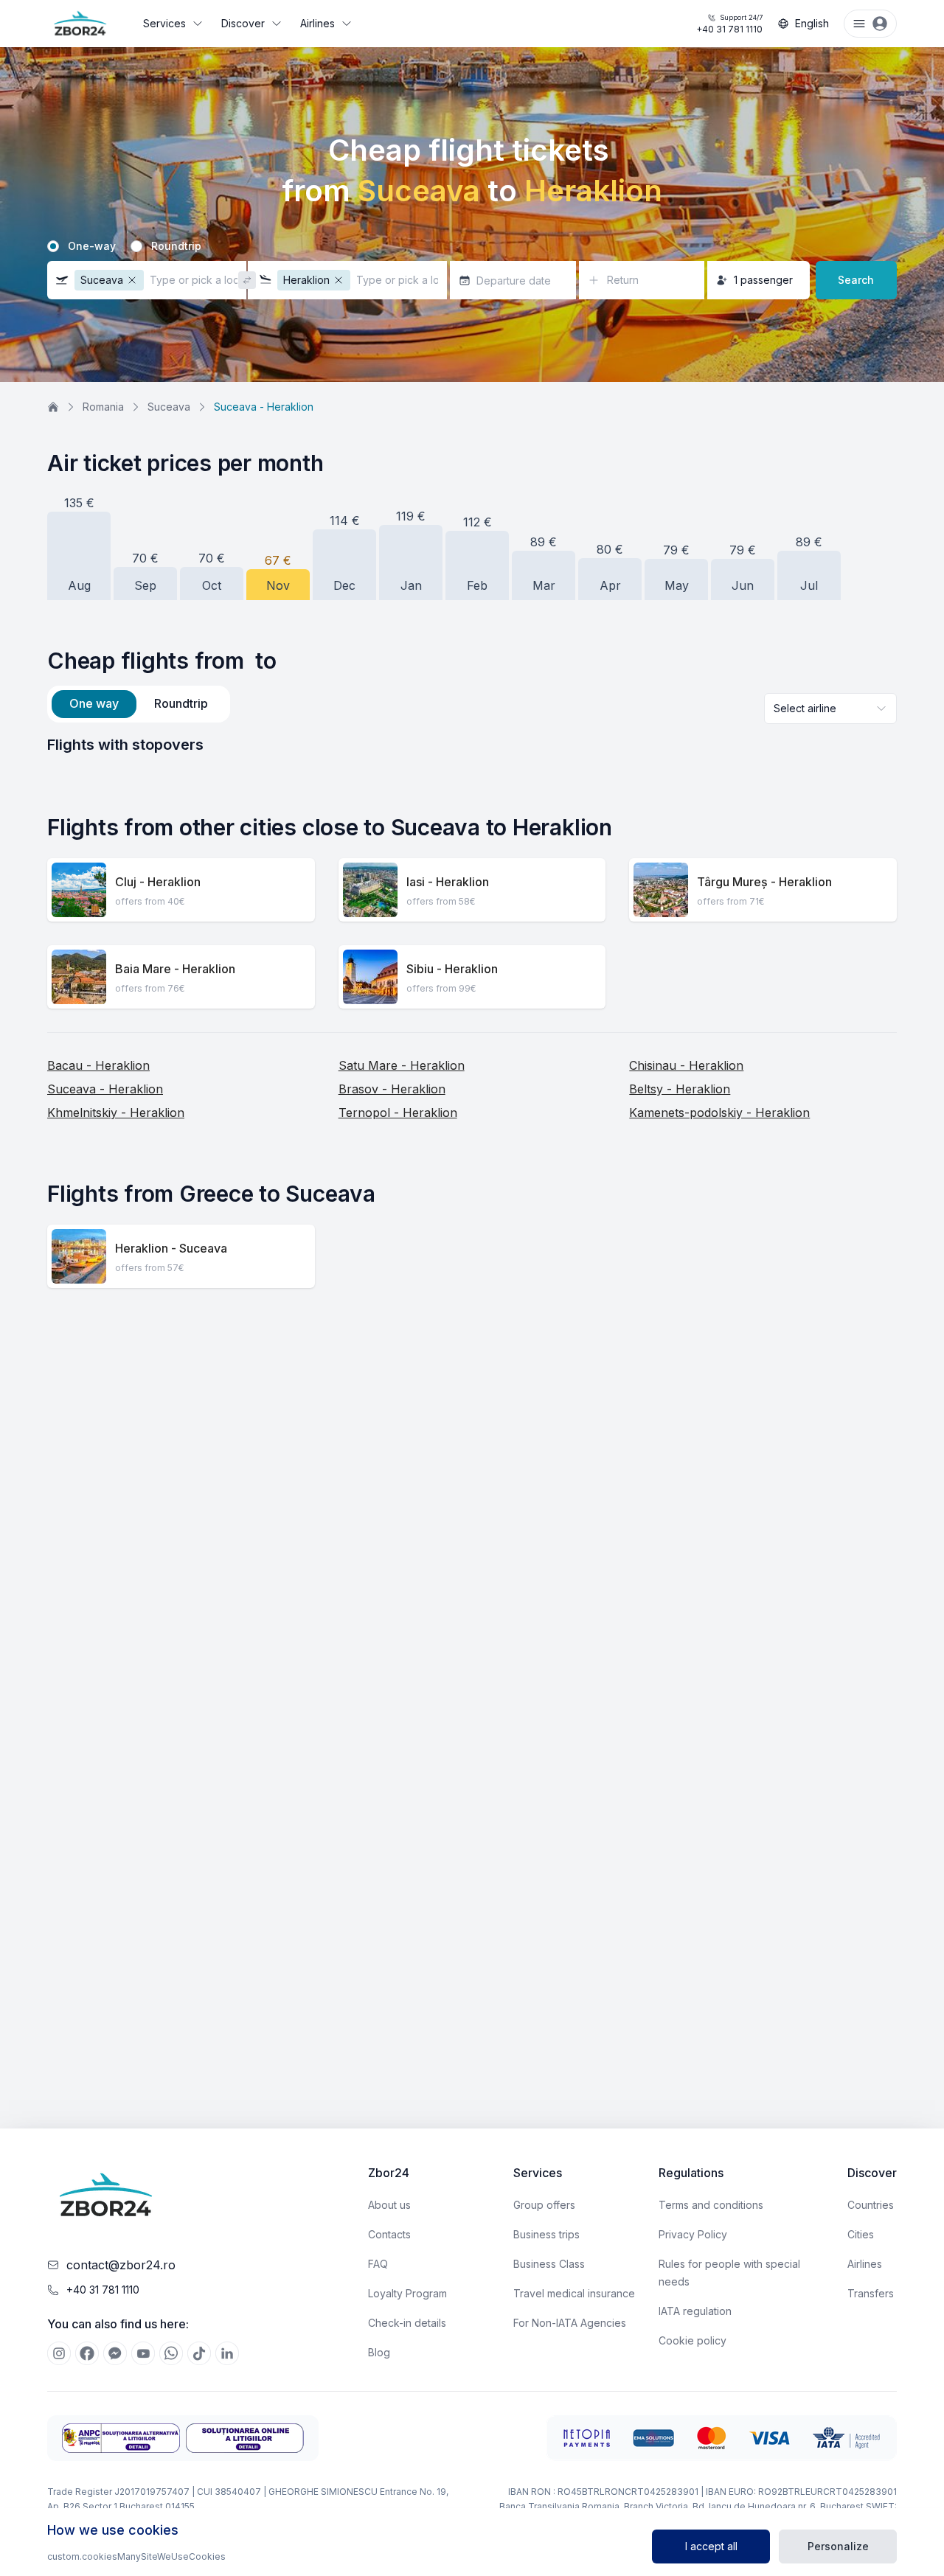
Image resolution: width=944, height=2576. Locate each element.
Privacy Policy (693, 2234)
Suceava (169, 407)
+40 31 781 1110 (729, 24)
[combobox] (830, 709)
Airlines (317, 23)
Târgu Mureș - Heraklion (764, 882)
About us (389, 2205)
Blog (379, 2352)
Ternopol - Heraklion (398, 1113)
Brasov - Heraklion (392, 1089)
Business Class (549, 2264)
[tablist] (139, 704)
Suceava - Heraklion (105, 1089)
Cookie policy (693, 2340)
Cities (861, 2234)
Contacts (389, 2234)
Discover (243, 23)
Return (623, 280)
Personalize (838, 2546)
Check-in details (407, 2323)
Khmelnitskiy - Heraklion (116, 1113)
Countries (871, 2205)
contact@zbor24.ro (121, 2265)
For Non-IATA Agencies (570, 2323)
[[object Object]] (59, 2353)
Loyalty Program (407, 2293)
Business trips (546, 2234)
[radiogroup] (472, 246)
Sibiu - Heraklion (452, 969)
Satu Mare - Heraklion (402, 1065)
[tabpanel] (472, 745)
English (812, 23)
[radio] (53, 246)
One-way (92, 246)
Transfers (871, 2293)
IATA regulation (695, 2311)
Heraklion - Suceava (171, 1248)
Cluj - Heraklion (158, 882)
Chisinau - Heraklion (686, 1065)
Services (164, 23)
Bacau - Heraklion (98, 1065)
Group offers (544, 2205)
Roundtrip (176, 246)
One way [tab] (94, 703)
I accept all (711, 2546)
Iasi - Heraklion (448, 882)
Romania (103, 407)
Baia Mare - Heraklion (175, 969)
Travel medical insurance (574, 2293)
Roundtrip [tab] (181, 703)
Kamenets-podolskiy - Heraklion (719, 1113)
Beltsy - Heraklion (680, 1089)
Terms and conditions (711, 2205)
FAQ (378, 2264)
